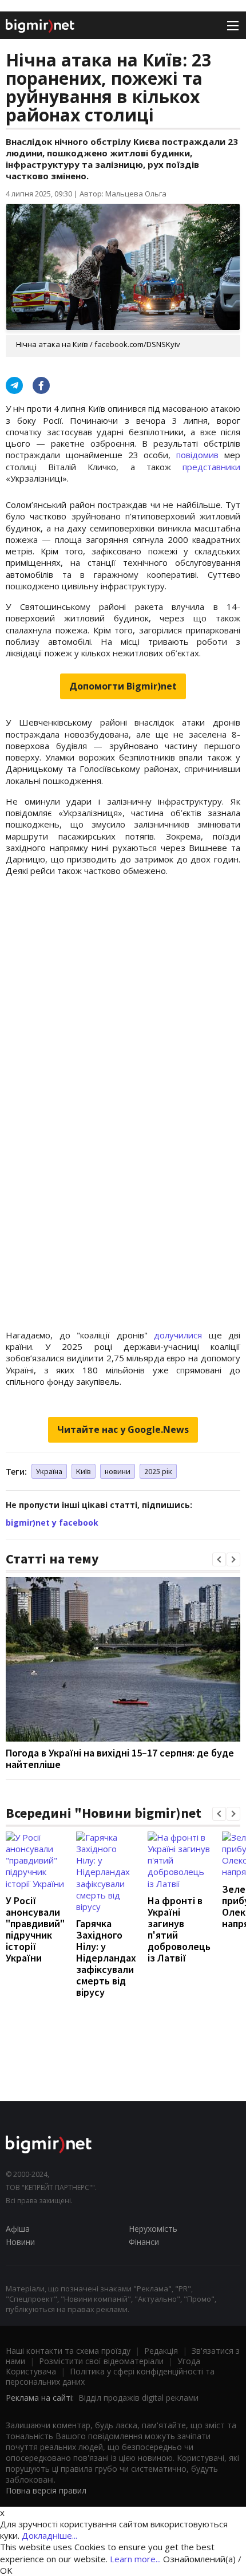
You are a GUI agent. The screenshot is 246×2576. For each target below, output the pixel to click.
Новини (20, 2242)
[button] (219, 1559)
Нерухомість (153, 2229)
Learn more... (135, 2559)
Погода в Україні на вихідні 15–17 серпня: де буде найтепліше (120, 1758)
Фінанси (144, 2242)
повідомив (197, 455)
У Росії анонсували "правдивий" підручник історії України (35, 1929)
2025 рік (158, 1471)
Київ (84, 1471)
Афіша (18, 2229)
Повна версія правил (46, 2490)
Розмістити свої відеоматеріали (101, 2361)
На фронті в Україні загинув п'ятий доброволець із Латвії (179, 1929)
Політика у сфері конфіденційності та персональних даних (110, 2376)
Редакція (161, 2351)
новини (118, 1471)
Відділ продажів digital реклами (138, 2398)
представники (211, 467)
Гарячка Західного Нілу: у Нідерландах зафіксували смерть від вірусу (106, 1958)
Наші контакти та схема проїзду (68, 2351)
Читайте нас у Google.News (123, 1429)
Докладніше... (49, 2535)
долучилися (178, 1335)
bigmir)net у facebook (52, 1523)
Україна (49, 1471)
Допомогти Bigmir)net (123, 686)
